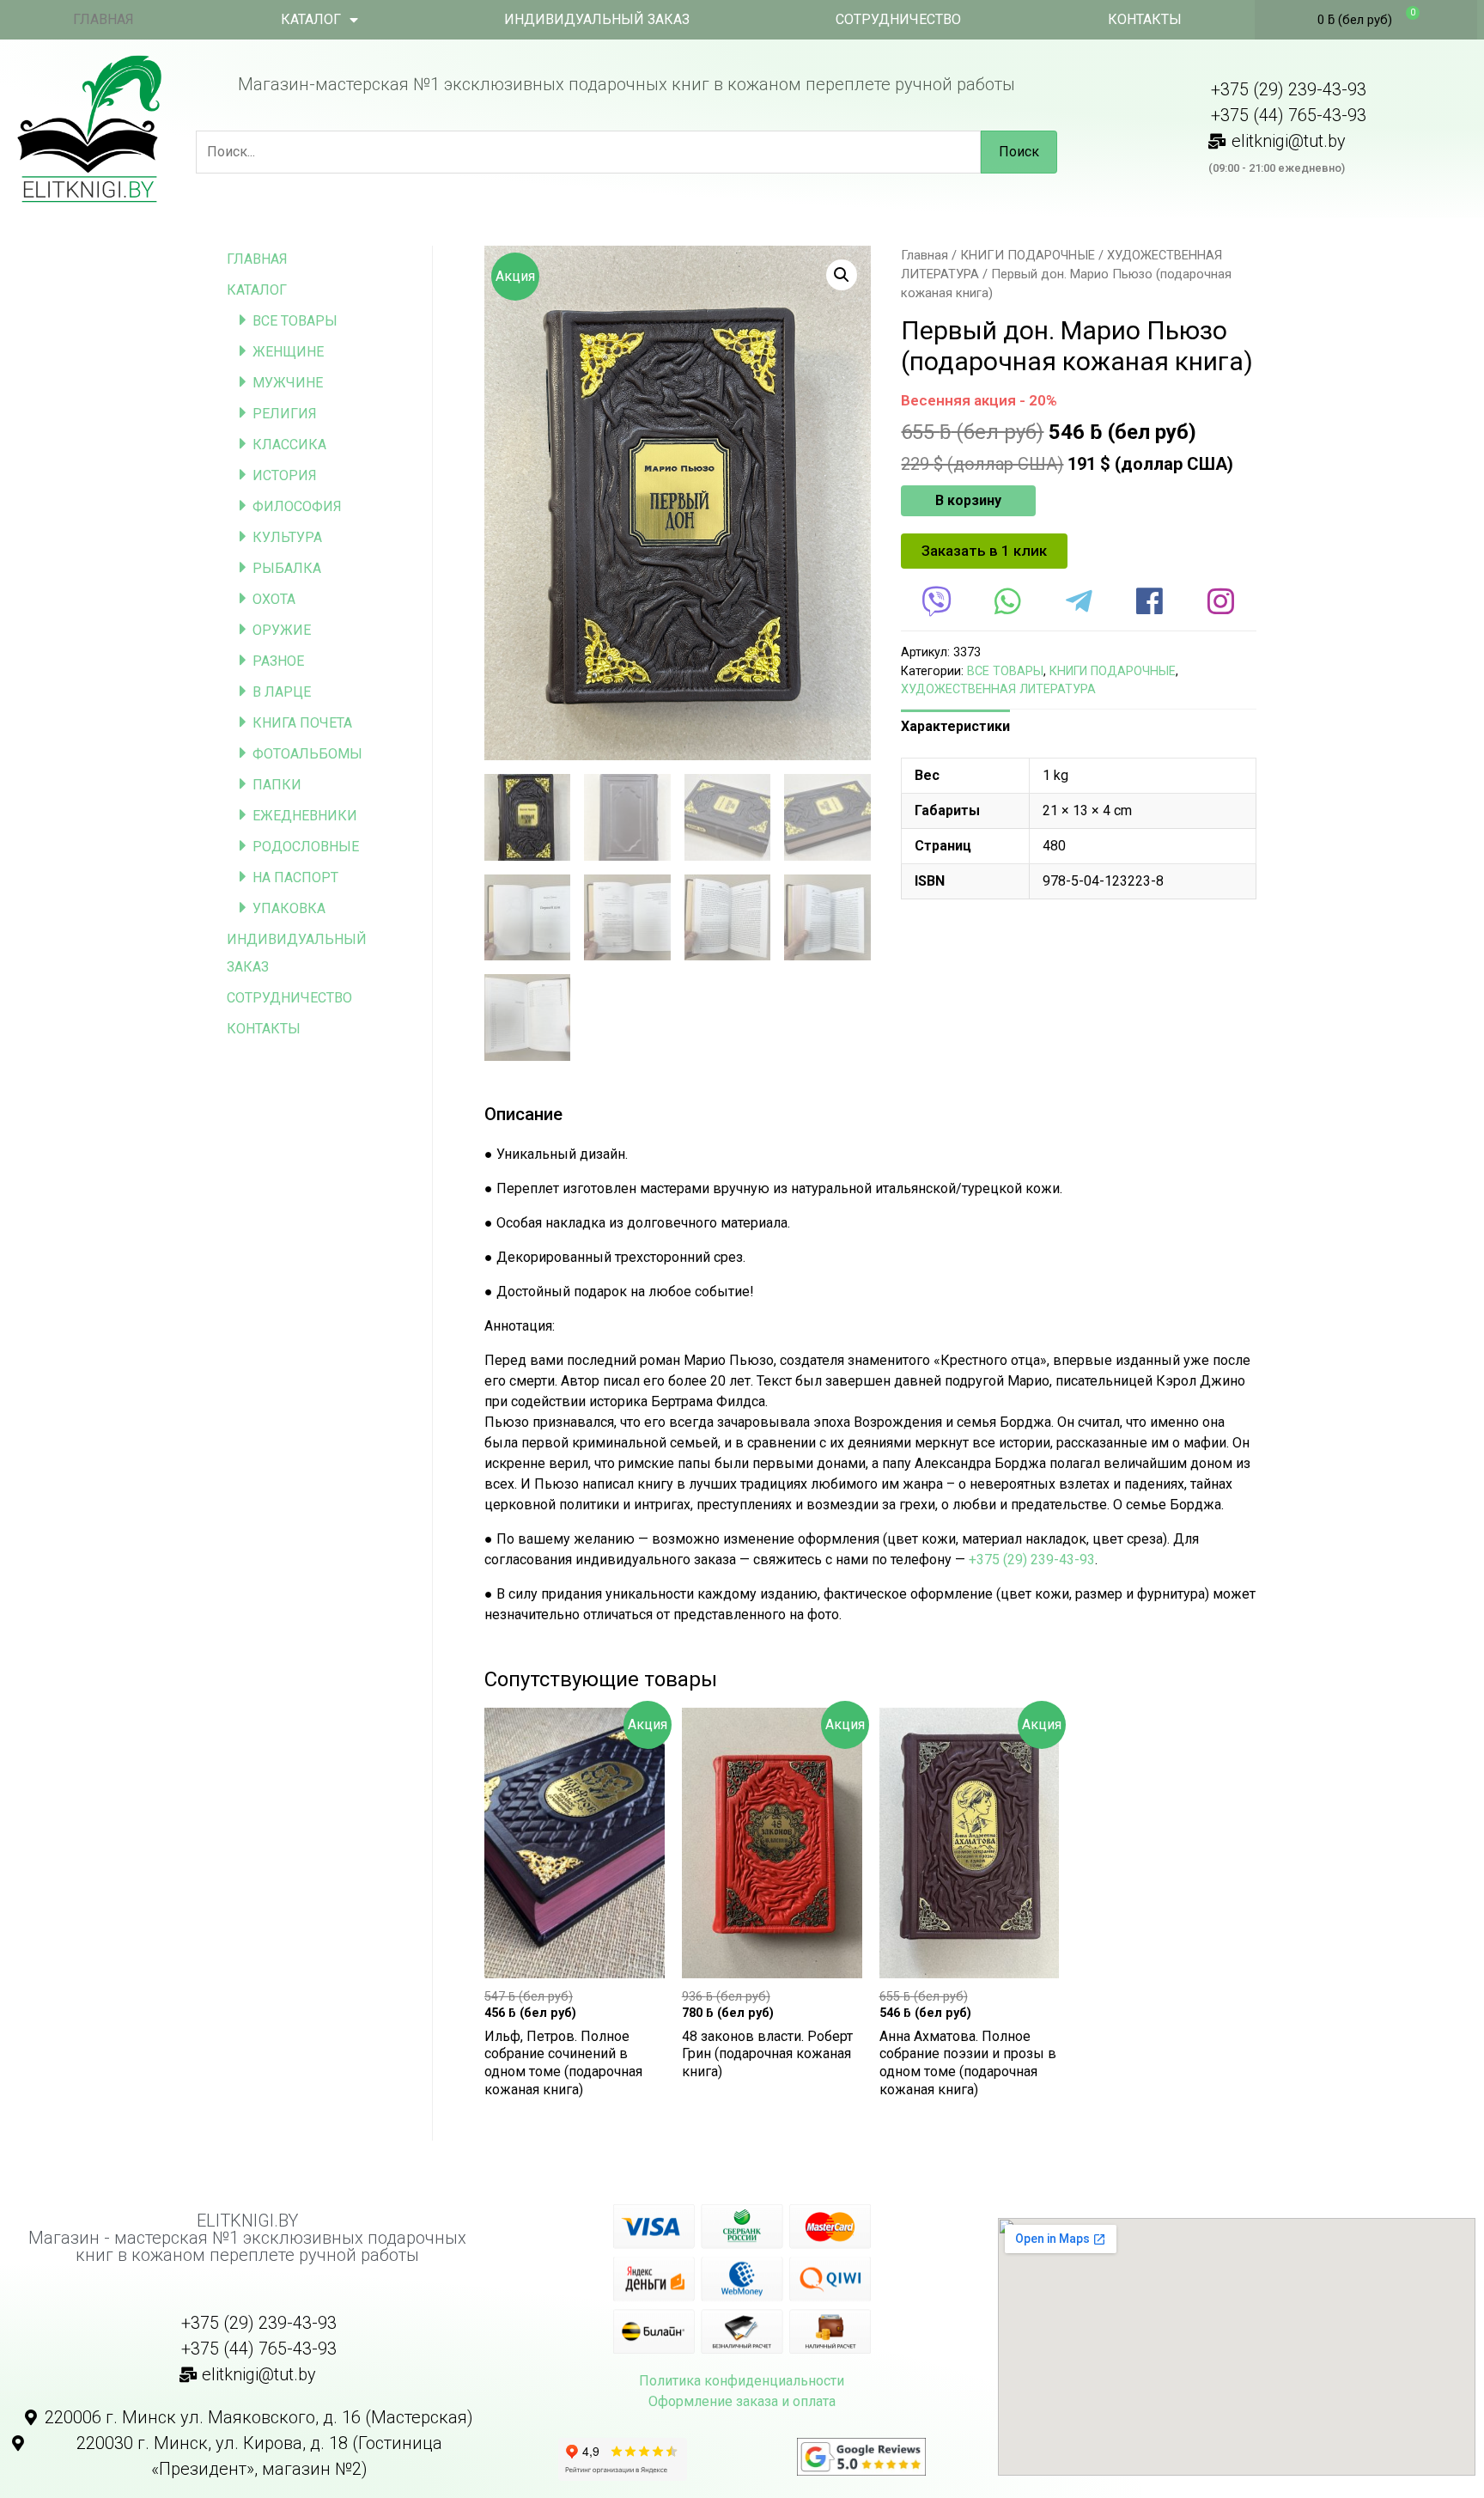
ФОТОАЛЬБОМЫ (307, 754)
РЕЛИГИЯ (285, 414)
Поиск (1019, 152)
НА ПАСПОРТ (295, 877)
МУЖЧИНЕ (288, 383)
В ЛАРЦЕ (282, 692)
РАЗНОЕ (278, 661)
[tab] (955, 727)
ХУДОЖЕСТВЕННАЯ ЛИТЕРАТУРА (998, 689)
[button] (984, 551)
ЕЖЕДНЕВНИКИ (305, 816)
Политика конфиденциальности (742, 2381)
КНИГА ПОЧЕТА (302, 723)
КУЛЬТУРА (287, 537)
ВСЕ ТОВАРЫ (295, 321)
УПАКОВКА (289, 908)
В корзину (968, 500)
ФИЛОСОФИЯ (297, 506)
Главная (924, 255)
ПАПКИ (277, 785)
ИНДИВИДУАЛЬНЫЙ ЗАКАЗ (597, 19)
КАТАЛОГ (311, 19)
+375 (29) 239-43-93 (1032, 1560)
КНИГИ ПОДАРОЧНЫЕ (1028, 255)
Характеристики (955, 726)
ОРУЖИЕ (282, 630)
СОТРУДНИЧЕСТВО (898, 19)
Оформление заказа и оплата (742, 2401)
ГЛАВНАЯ (103, 19)
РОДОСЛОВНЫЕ (306, 847)
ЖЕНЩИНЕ (288, 352)
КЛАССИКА (289, 445)
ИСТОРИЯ (285, 475)
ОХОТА (274, 599)
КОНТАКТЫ (1145, 19)
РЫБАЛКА (287, 568)
